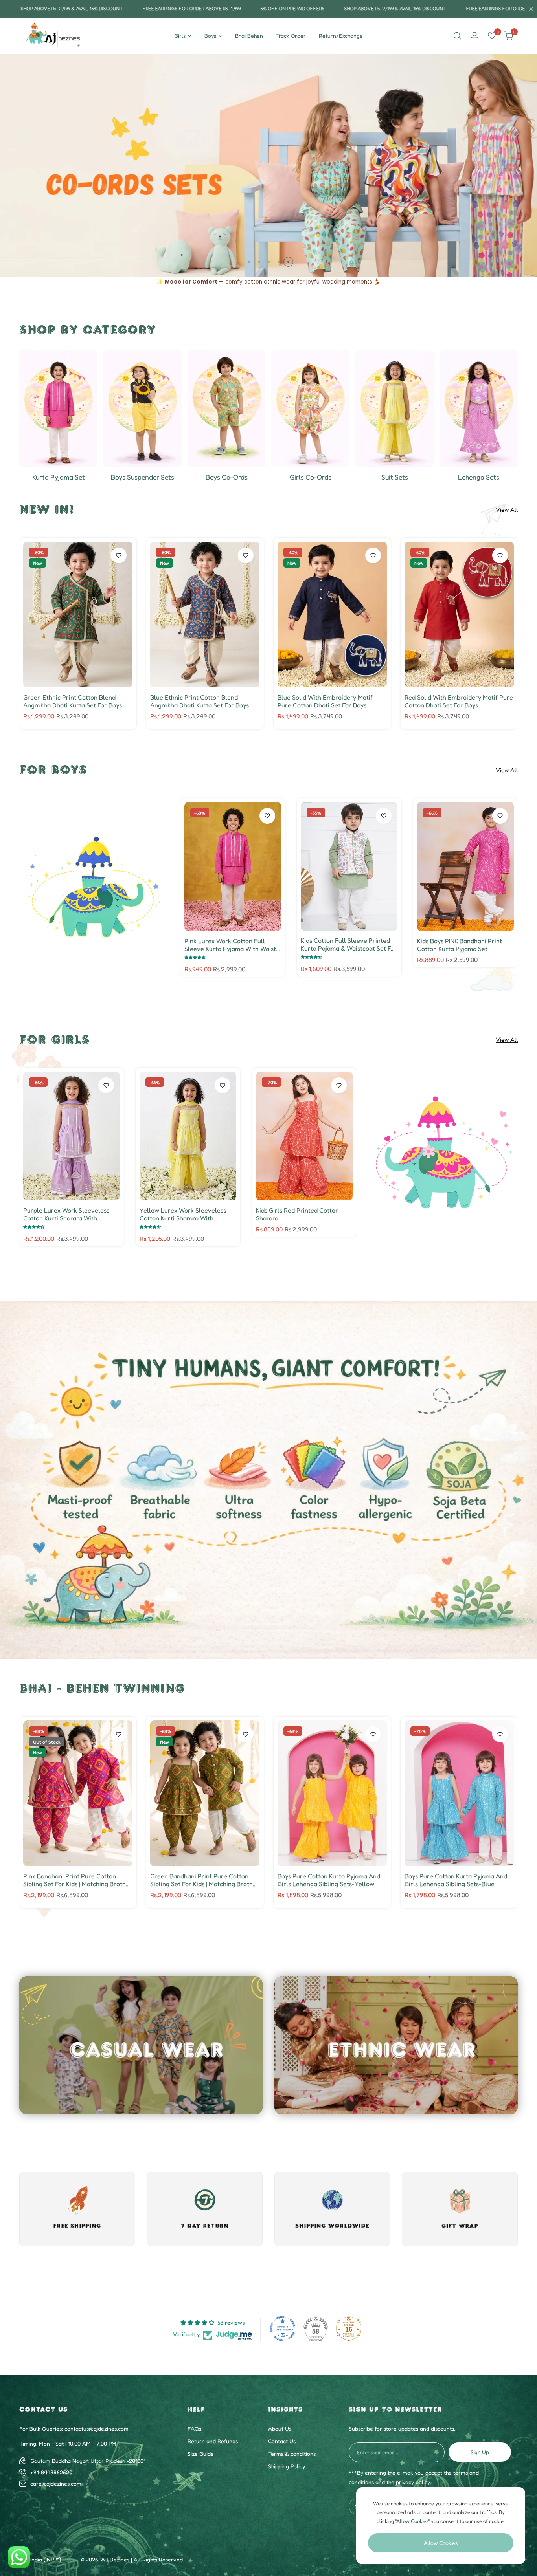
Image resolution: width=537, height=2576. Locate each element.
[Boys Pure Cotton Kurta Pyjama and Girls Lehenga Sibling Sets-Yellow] (332, 1793)
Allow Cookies (441, 2543)
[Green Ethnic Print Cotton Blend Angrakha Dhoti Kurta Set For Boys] (78, 615)
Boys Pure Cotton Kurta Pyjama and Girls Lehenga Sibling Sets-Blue (456, 1880)
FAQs (194, 2429)
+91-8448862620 (51, 2472)
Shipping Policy (287, 2466)
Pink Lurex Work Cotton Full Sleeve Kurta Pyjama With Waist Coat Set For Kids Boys (230, 945)
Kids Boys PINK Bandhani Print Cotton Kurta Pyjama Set (460, 945)
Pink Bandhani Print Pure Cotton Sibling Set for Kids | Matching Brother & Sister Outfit (78, 1880)
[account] (474, 36)
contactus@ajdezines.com (97, 2429)
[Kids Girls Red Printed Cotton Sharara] (304, 1136)
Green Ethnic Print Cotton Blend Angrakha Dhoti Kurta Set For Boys (73, 701)
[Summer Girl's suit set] (394, 409)
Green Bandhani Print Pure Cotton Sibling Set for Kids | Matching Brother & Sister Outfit (205, 1880)
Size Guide (201, 2454)
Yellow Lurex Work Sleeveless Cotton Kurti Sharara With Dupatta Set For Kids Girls (183, 1214)
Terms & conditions (292, 2454)
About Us (280, 2429)
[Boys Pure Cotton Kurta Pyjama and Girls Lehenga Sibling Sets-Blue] (459, 1793)
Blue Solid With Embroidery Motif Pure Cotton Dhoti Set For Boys (325, 701)
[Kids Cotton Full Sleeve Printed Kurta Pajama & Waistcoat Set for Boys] (349, 867)
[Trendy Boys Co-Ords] (227, 409)
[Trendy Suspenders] (143, 409)
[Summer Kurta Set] (58, 409)
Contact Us (282, 2441)
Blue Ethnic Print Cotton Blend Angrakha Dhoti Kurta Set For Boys (200, 701)
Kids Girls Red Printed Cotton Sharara (297, 1214)
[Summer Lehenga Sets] (479, 409)
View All (507, 510)
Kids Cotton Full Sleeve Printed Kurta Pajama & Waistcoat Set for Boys (349, 944)
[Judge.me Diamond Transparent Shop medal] (283, 2329)
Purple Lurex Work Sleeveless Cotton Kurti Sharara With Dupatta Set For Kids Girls (66, 1214)
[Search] (457, 36)
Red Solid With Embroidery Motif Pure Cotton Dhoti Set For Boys (459, 701)
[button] (249, 262)
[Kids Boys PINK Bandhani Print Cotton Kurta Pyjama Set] (465, 867)
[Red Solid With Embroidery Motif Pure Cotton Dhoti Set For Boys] (459, 615)
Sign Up (480, 2452)
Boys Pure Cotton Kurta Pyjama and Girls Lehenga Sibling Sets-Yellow (329, 1880)
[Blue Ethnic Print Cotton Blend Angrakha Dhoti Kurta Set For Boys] (205, 615)
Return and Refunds (213, 2441)
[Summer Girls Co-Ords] (310, 409)
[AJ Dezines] (54, 36)
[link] (94, 887)
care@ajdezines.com (56, 2483)
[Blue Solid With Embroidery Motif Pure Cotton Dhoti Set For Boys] (332, 615)
